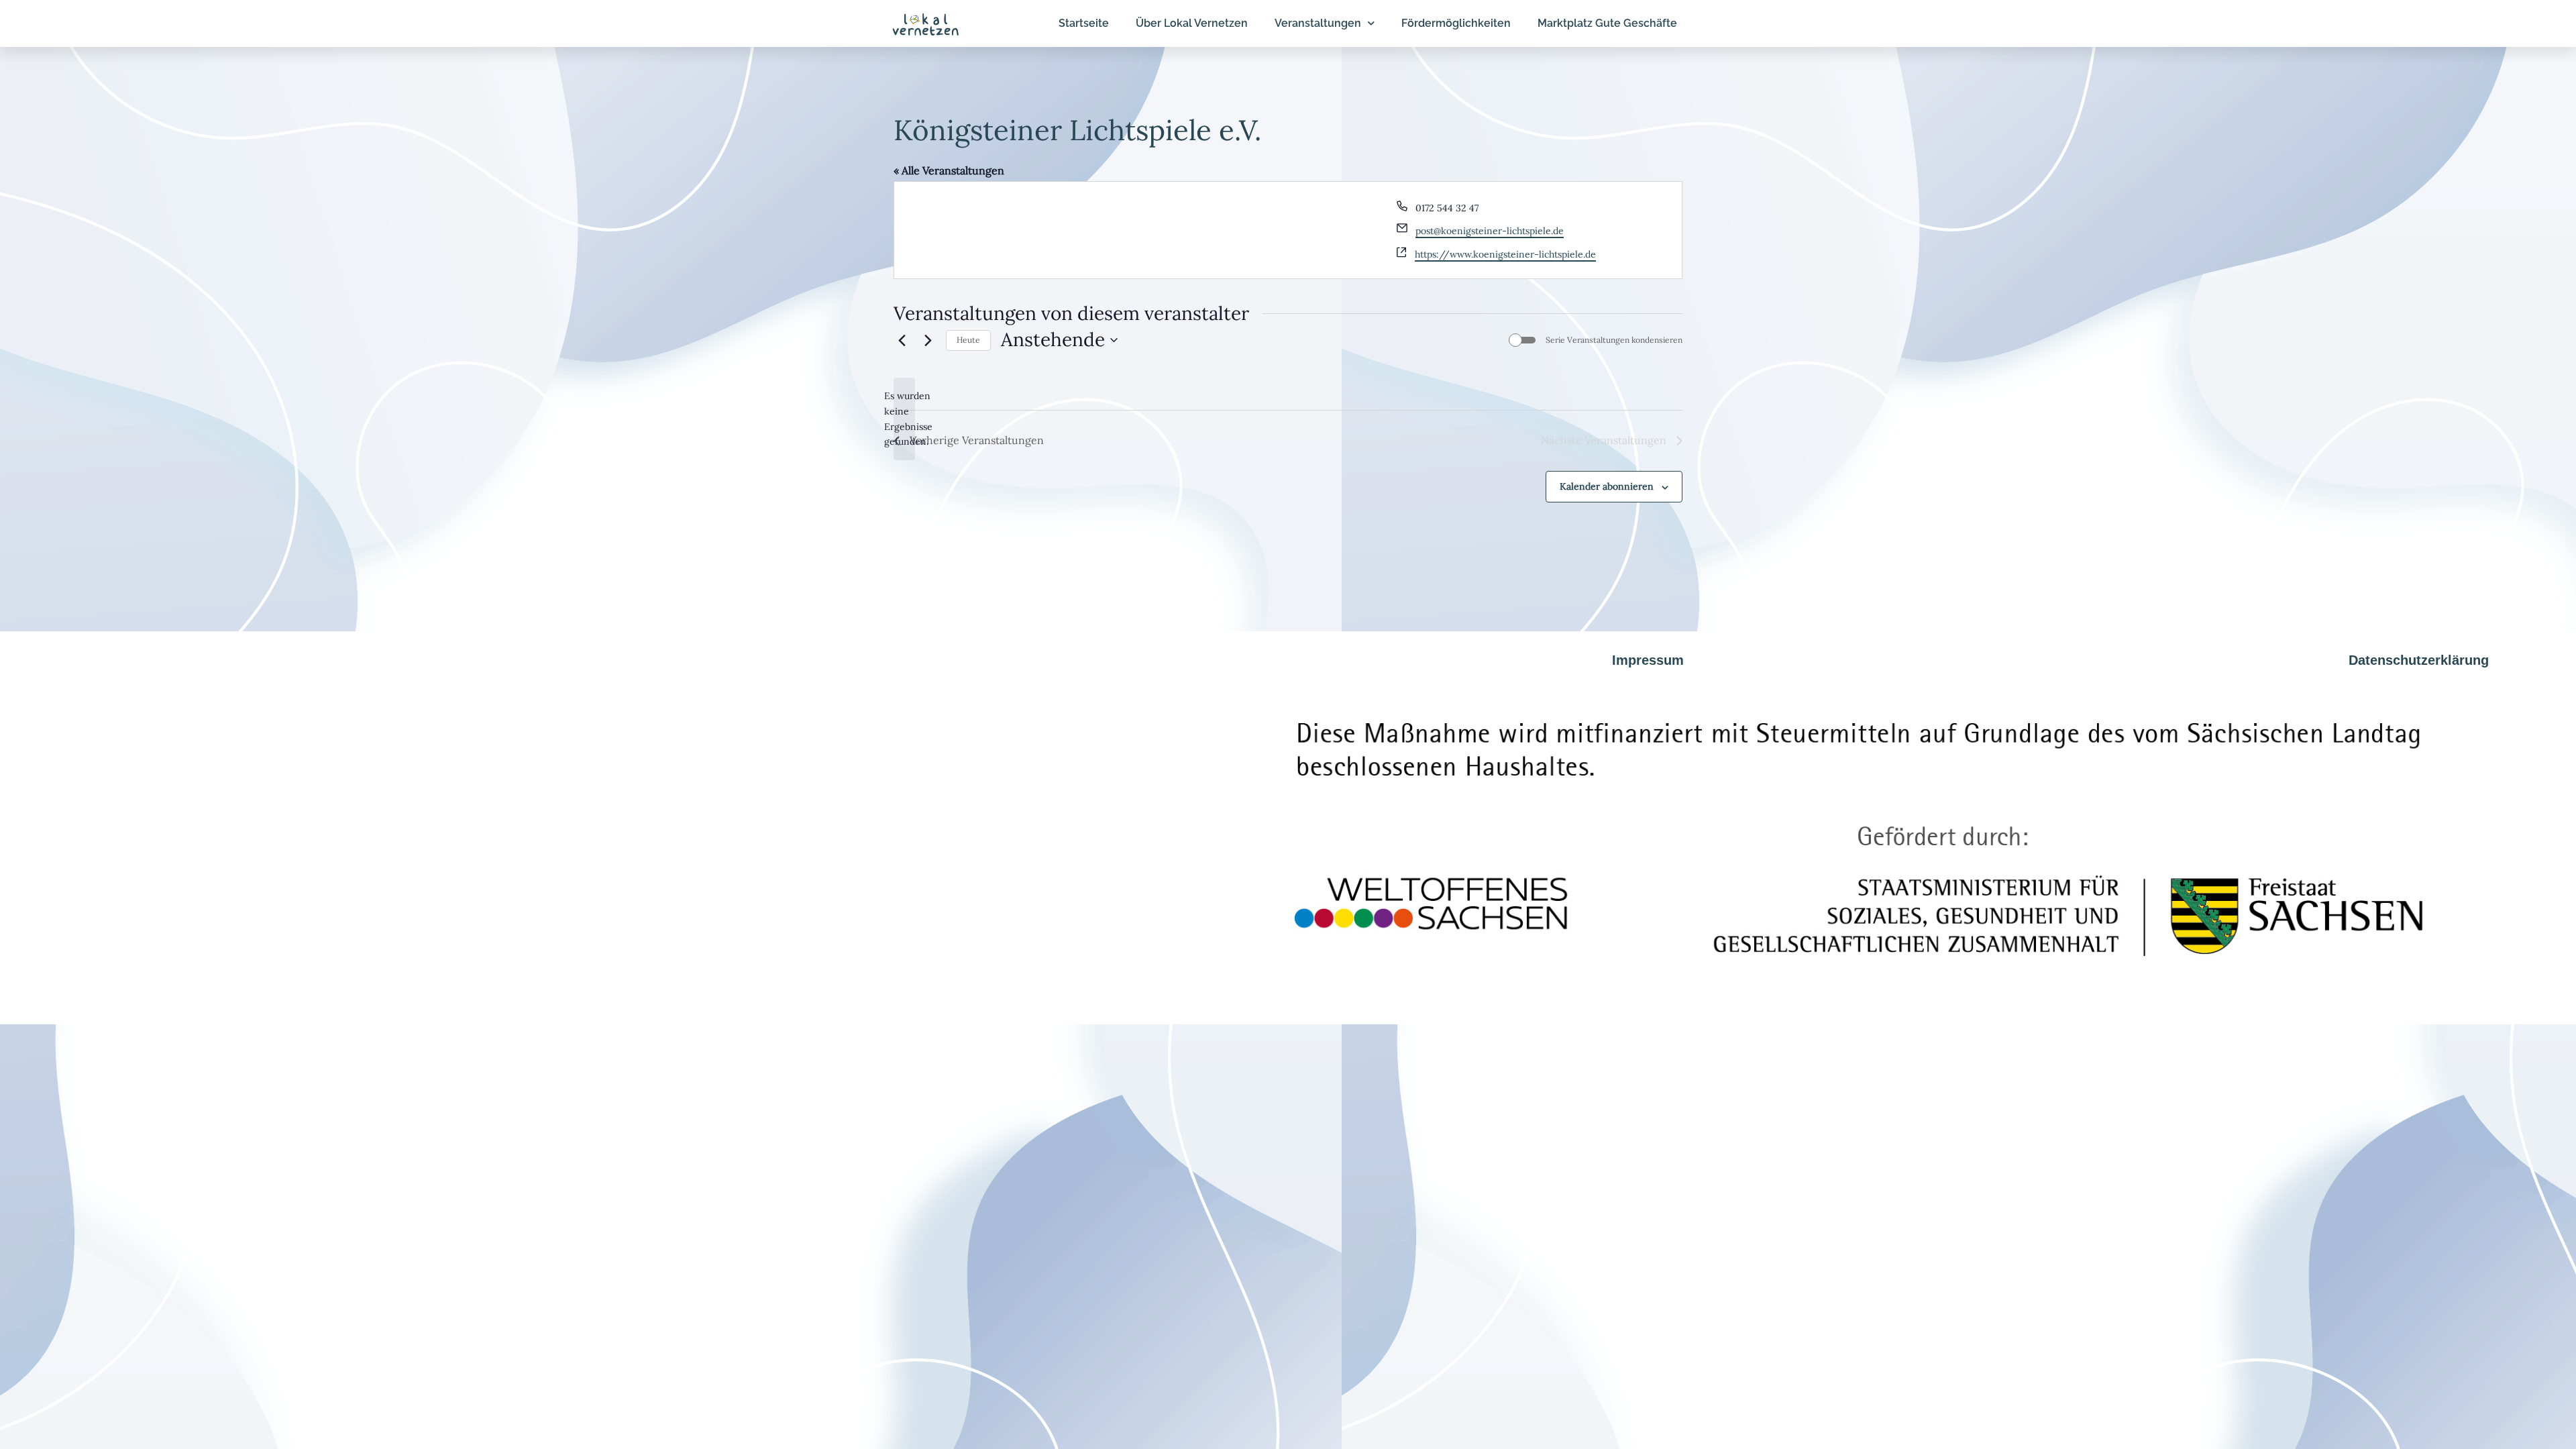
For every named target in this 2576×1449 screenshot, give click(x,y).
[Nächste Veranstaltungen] (928, 340)
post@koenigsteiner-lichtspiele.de (1490, 231)
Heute (968, 340)
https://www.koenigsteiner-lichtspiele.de (1505, 254)
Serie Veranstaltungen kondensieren (1614, 340)
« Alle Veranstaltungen (949, 170)
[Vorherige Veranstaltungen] (902, 340)
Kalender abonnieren (1607, 486)
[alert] (904, 419)
